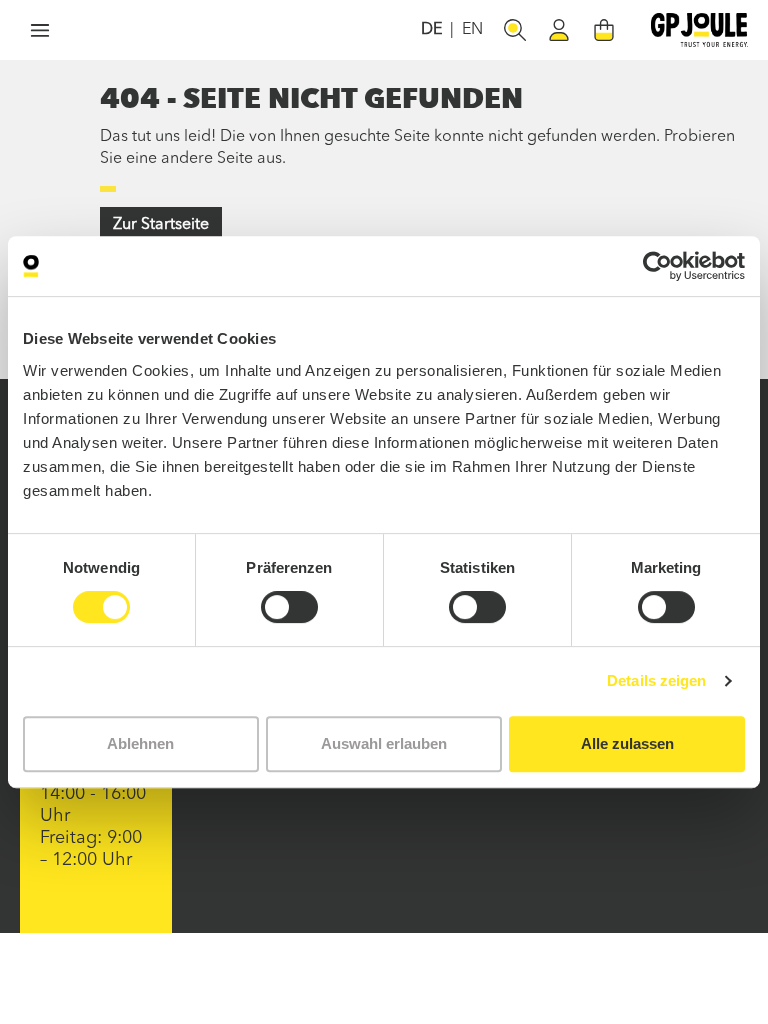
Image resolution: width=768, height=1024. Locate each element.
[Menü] (40, 30)
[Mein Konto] (559, 30)
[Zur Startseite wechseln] (699, 30)
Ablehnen (140, 743)
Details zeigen (656, 680)
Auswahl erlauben (384, 743)
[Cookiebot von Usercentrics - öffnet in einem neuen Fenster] (657, 266)
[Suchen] (515, 30)
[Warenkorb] (604, 30)
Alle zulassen (627, 743)
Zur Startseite (161, 225)
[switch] (289, 607)
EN (472, 30)
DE (431, 30)
